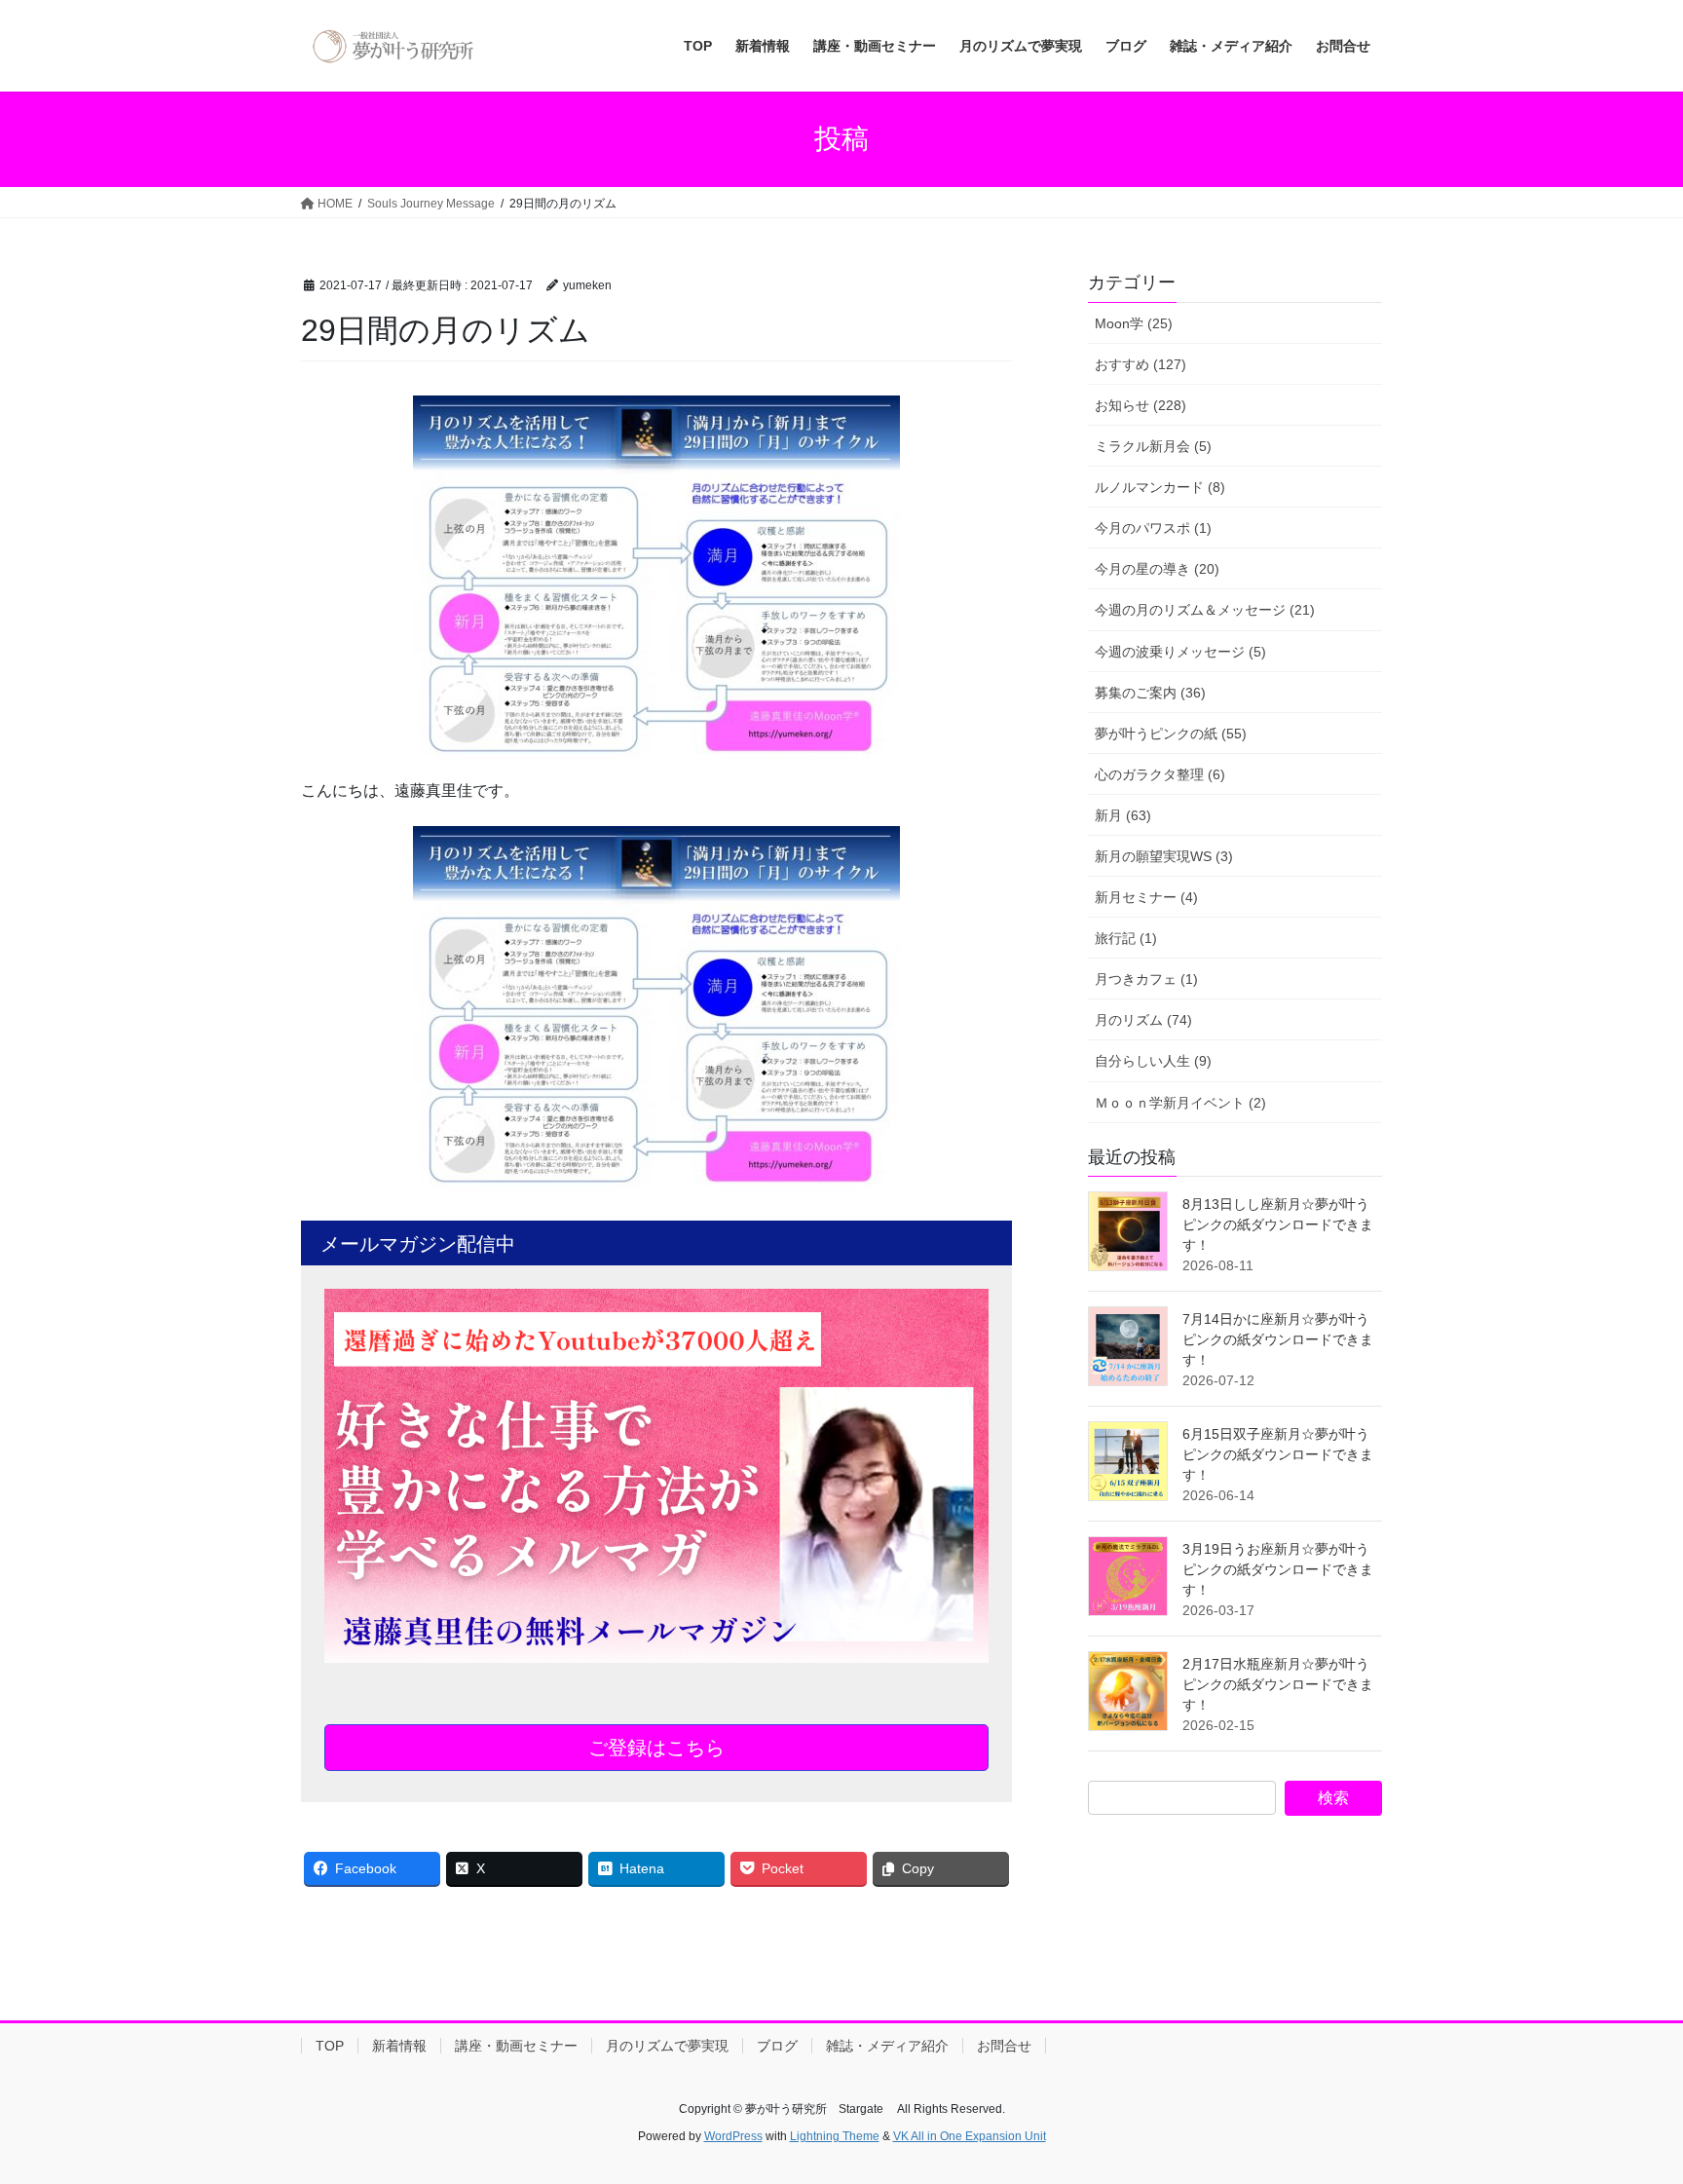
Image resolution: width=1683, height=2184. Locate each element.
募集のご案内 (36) (1150, 693)
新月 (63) (1123, 815)
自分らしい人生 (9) (1153, 1061)
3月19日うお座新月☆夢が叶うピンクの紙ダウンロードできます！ (1278, 1569)
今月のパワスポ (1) (1153, 528)
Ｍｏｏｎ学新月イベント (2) (1180, 1103)
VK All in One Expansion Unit (970, 2136)
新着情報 (399, 2046)
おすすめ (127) (1141, 364)
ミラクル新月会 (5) (1153, 446)
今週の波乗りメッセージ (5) (1180, 652)
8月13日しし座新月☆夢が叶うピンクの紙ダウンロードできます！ (1278, 1224)
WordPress (733, 2136)
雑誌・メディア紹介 (887, 2046)
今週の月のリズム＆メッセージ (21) (1205, 610)
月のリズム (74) (1143, 1020)
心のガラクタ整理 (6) (1160, 774)
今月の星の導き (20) (1157, 569)
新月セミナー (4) (1146, 897)
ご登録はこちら (656, 1748)
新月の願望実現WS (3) (1164, 856)
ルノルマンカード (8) (1160, 487)
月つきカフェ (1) (1146, 979)
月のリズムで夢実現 (667, 2046)
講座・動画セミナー (516, 2046)
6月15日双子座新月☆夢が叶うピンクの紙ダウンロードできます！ (1278, 1454)
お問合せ (1004, 2046)
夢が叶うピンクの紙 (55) (1171, 734)
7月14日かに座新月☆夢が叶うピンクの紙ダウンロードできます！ (1278, 1339)
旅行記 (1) (1126, 938)
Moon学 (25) (1134, 323)
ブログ (777, 2046)
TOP (330, 2046)
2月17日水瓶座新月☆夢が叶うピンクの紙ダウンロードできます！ (1278, 1684)
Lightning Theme (835, 2136)
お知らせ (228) (1141, 405)
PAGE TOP (1626, 2102)
